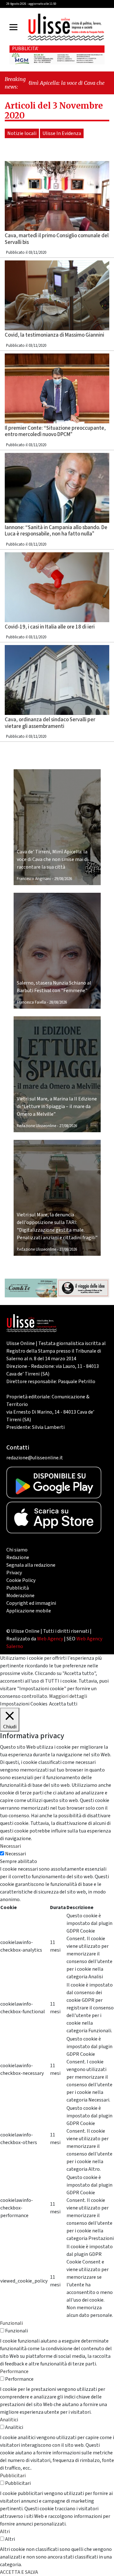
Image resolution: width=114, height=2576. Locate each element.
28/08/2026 (58, 1002)
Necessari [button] (10, 1846)
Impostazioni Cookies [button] (24, 1704)
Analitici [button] (9, 2420)
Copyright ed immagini (31, 1603)
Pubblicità (18, 1588)
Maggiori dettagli (68, 1696)
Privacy (14, 1573)
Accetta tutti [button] (63, 1704)
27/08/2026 (68, 1126)
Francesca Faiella (31, 1002)
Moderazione (20, 1596)
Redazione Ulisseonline (36, 1126)
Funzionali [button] (11, 2323)
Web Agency (50, 1639)
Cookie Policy (21, 1580)
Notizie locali (22, 133)
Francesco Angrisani (34, 879)
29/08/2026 (63, 879)
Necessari (16, 1854)
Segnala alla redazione (31, 1565)
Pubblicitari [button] (13, 2476)
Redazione (18, 1557)
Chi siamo (17, 1550)
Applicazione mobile (29, 1611)
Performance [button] (14, 2371)
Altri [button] (5, 2532)
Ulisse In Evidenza (62, 133)
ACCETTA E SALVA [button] (19, 2572)
